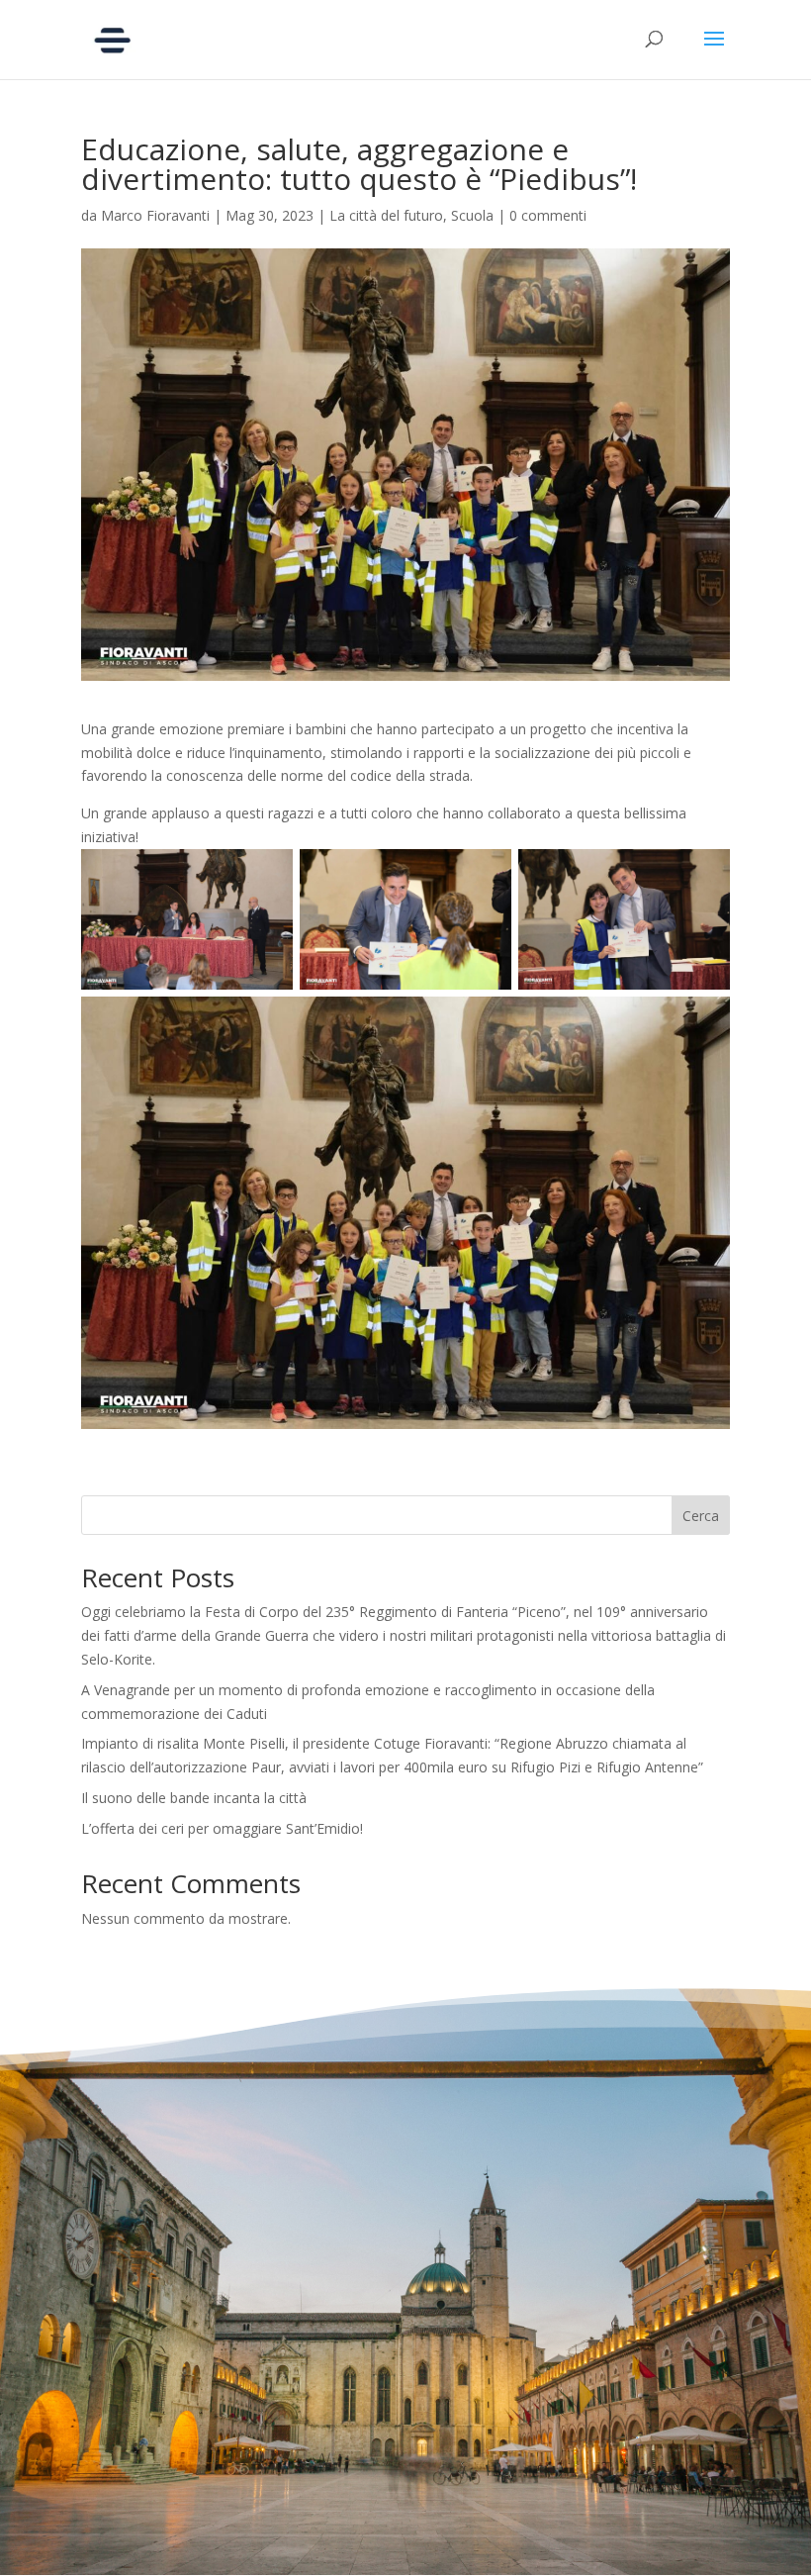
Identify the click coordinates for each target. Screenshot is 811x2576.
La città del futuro (386, 215)
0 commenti (548, 215)
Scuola (472, 215)
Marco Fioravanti (155, 215)
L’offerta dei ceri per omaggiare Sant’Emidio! (222, 1828)
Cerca (701, 1516)
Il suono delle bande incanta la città (194, 1798)
